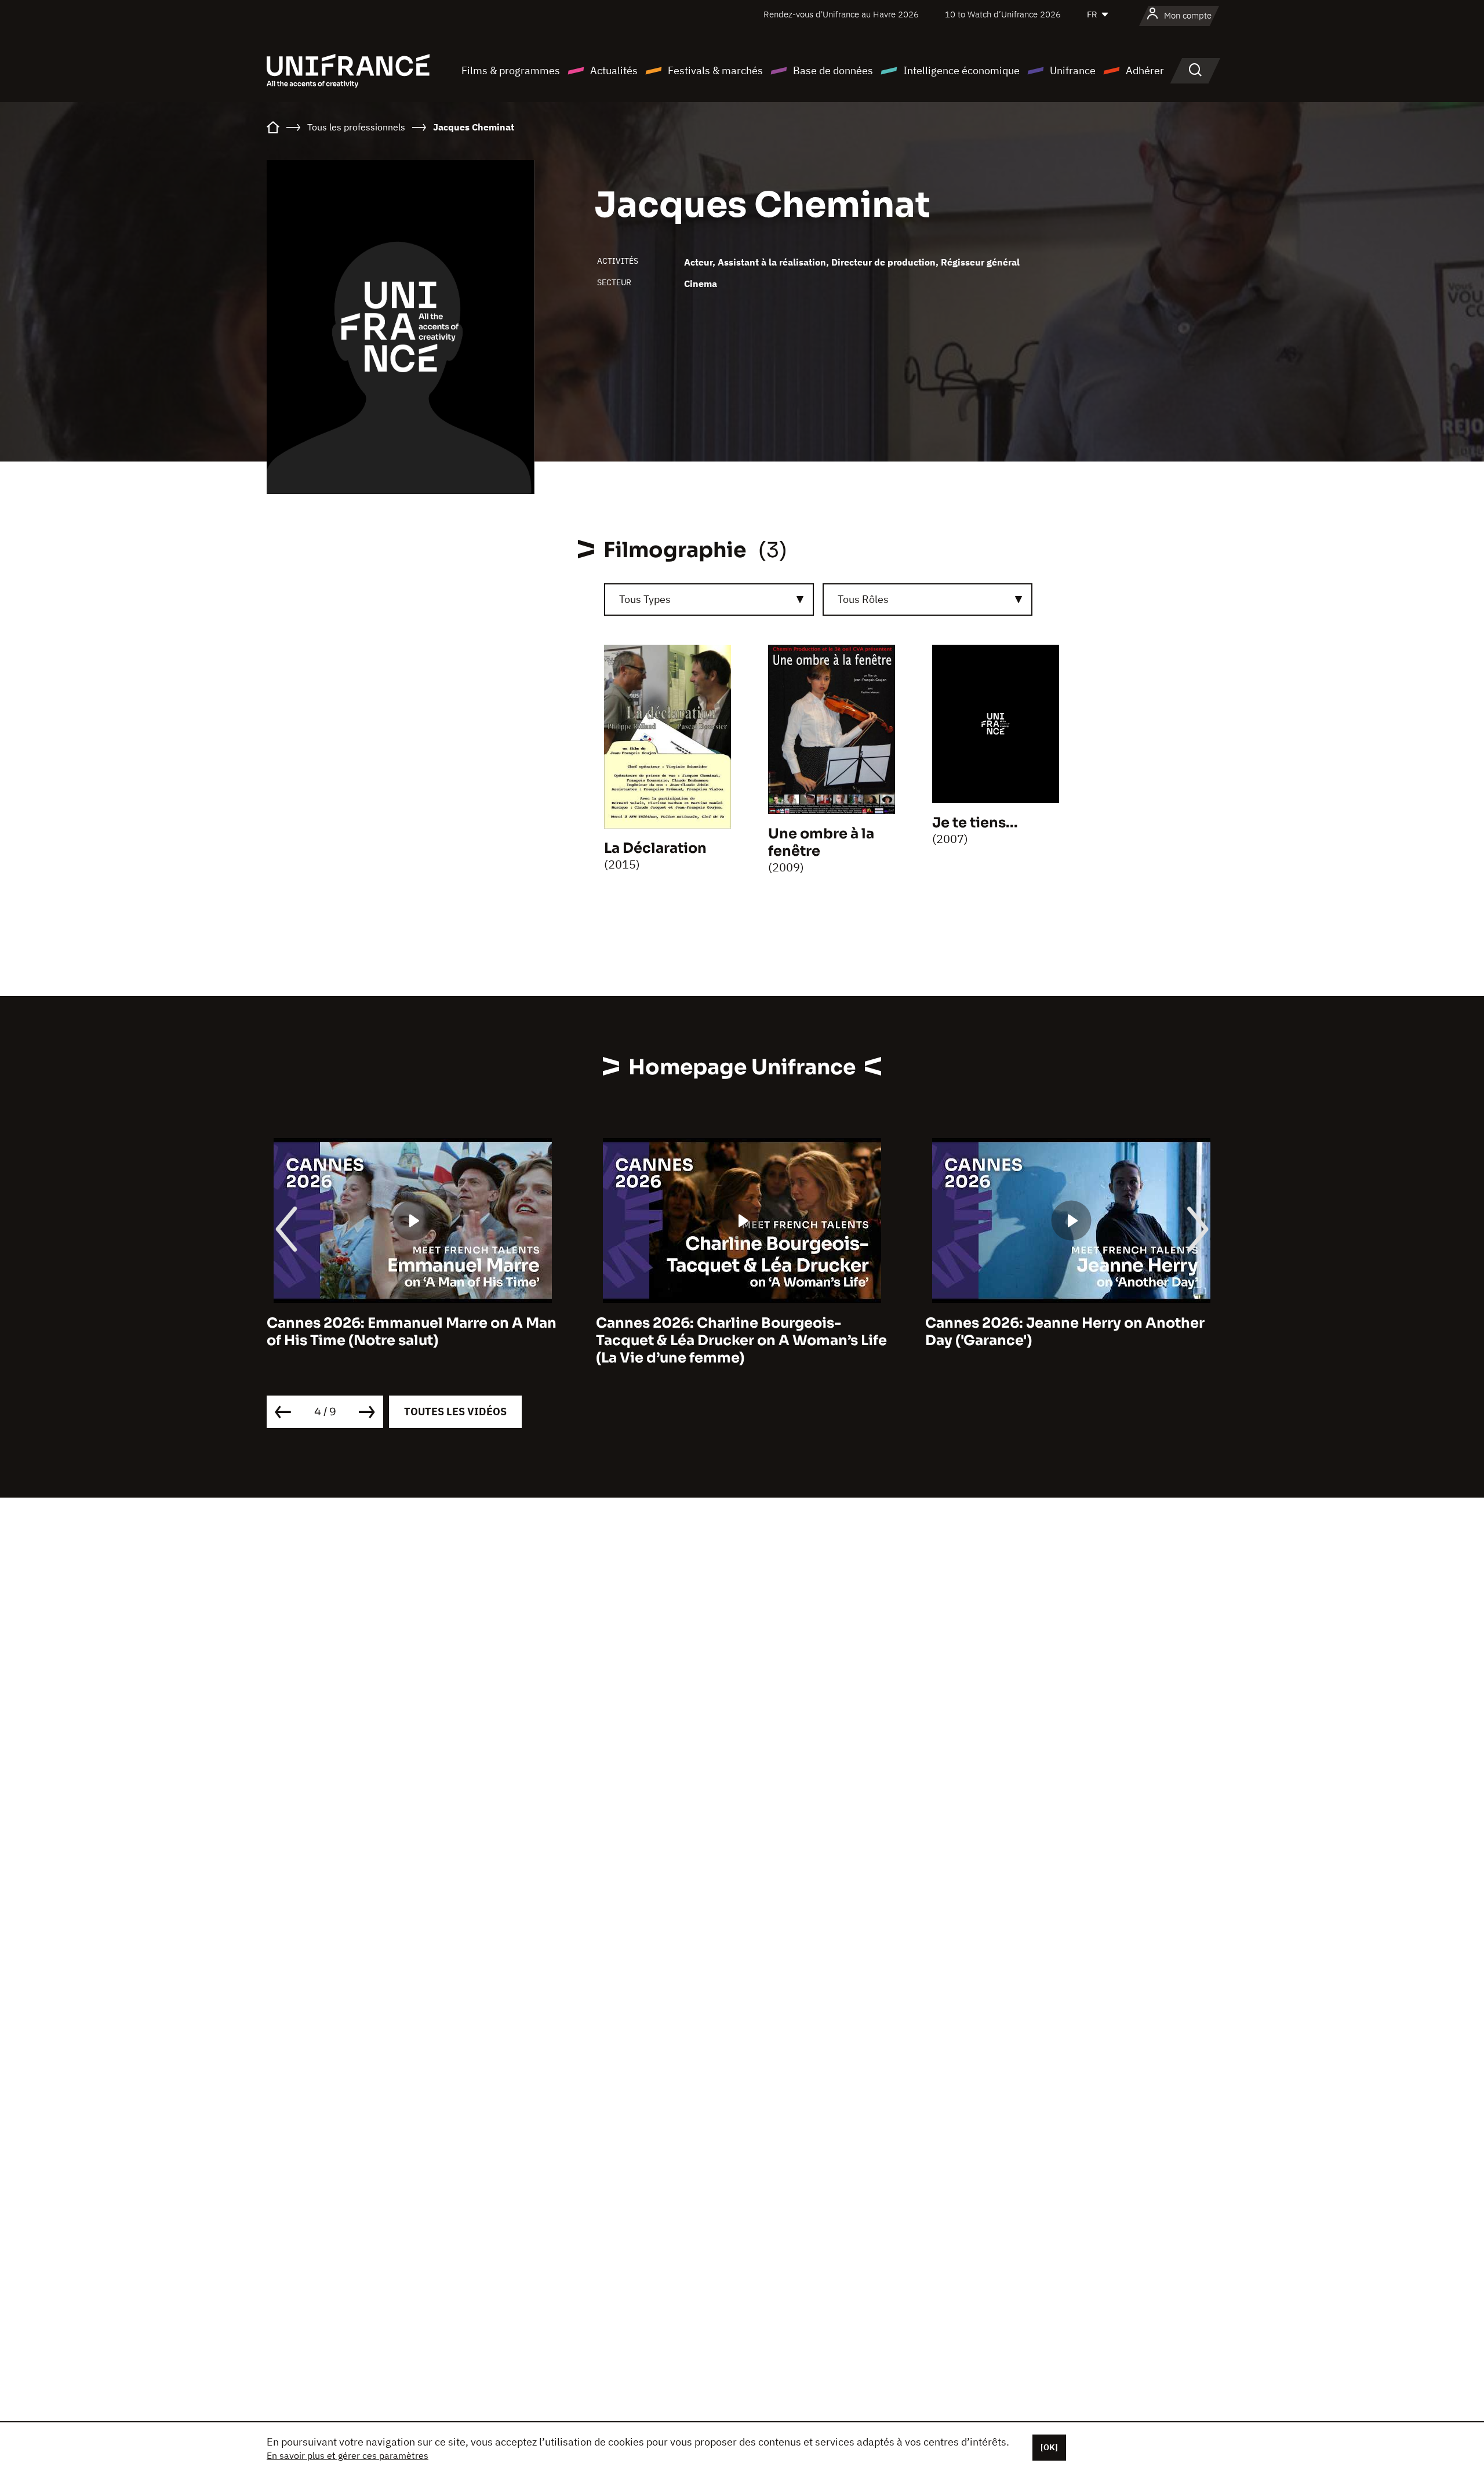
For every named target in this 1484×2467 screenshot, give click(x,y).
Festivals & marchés (715, 70)
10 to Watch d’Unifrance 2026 (1003, 14)
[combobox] (709, 600)
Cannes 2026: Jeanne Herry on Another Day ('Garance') (1065, 1332)
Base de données (833, 70)
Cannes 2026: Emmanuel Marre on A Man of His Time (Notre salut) (412, 1332)
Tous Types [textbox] (645, 599)
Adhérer (1145, 70)
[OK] (1049, 2447)
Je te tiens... (975, 823)
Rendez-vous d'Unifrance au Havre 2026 (841, 14)
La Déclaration (655, 848)
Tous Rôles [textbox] (863, 599)
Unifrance (1073, 70)
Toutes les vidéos (455, 1411)
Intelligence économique (961, 70)
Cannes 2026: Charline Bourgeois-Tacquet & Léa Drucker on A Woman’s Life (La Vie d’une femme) (741, 1340)
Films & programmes (511, 70)
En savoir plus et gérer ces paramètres (348, 2455)
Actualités (614, 70)
